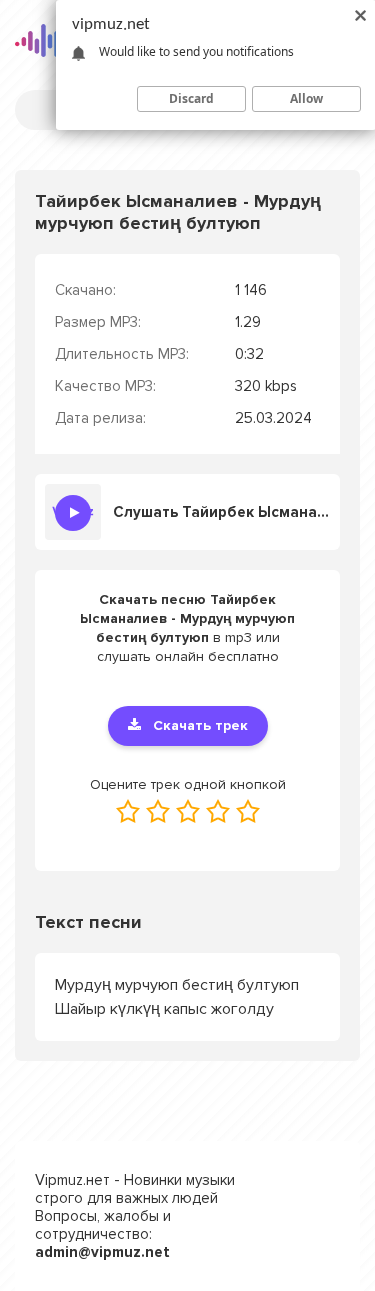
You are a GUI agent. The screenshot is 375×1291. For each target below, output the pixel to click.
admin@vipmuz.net (102, 1252)
